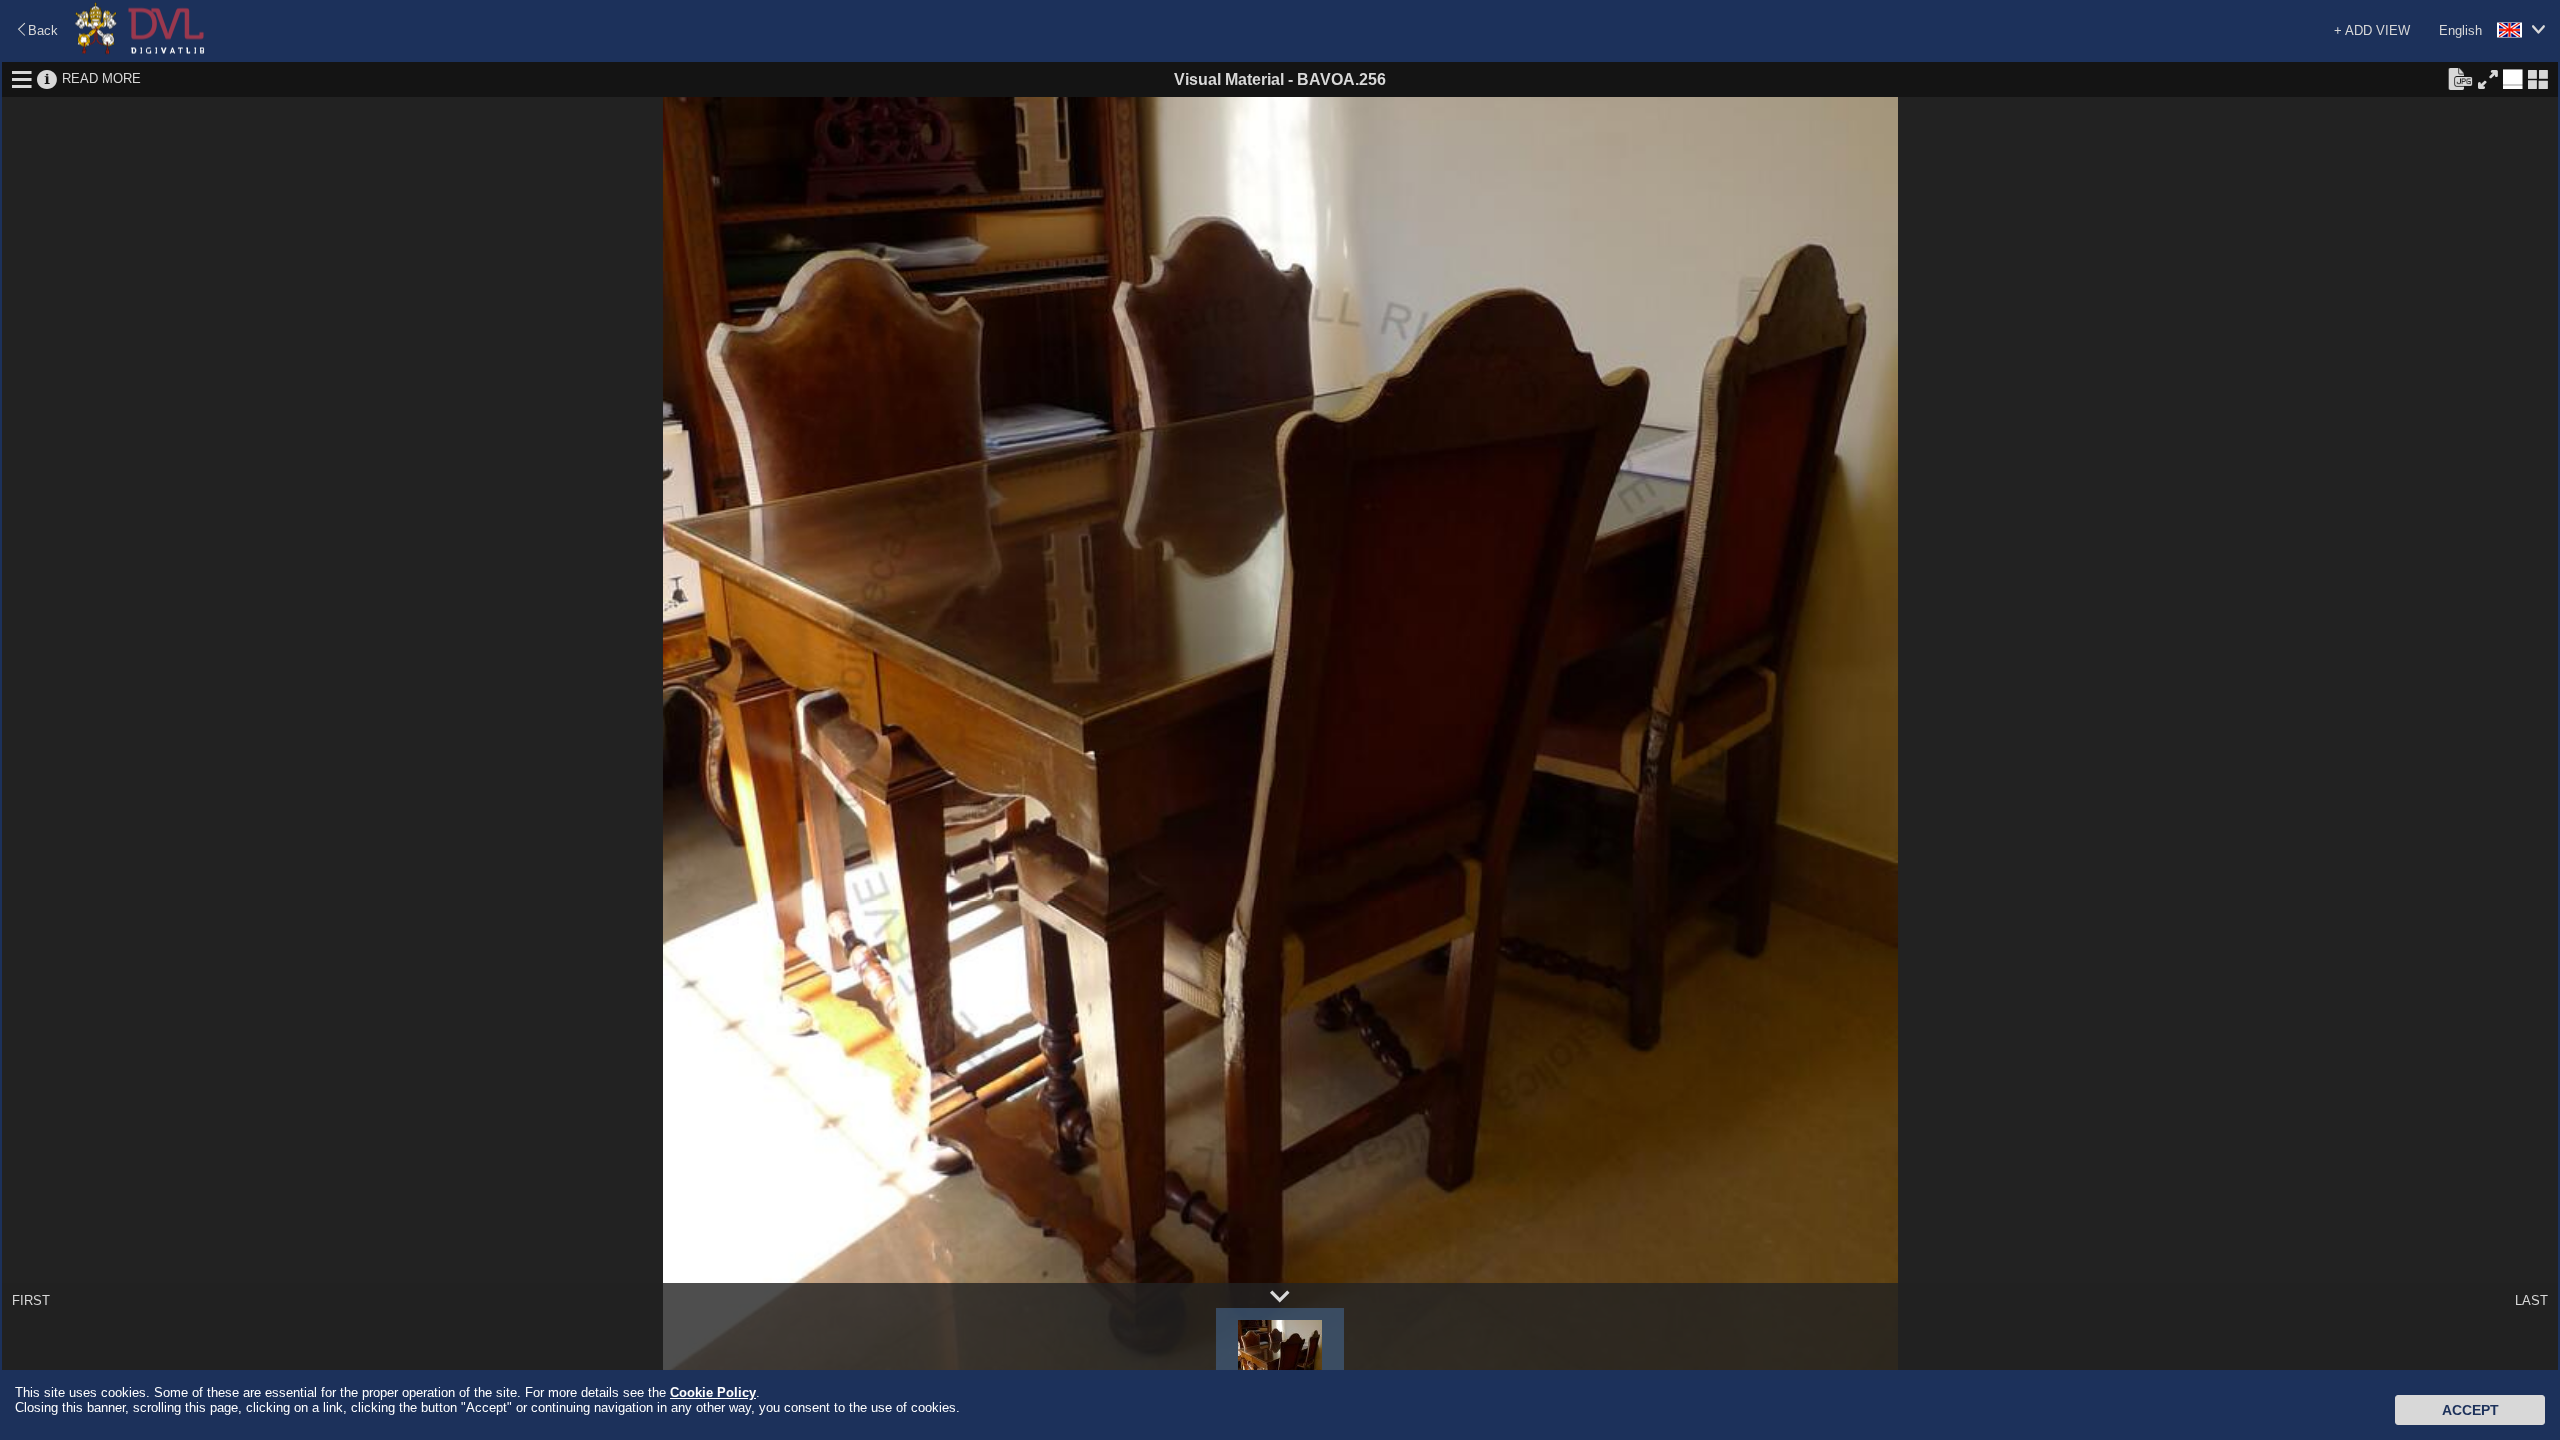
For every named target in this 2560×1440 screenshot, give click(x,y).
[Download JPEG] (2460, 78)
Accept (2470, 1410)
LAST (2531, 1300)
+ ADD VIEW (2372, 30)
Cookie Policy (713, 1392)
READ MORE (101, 78)
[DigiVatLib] (140, 50)
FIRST (31, 1300)
